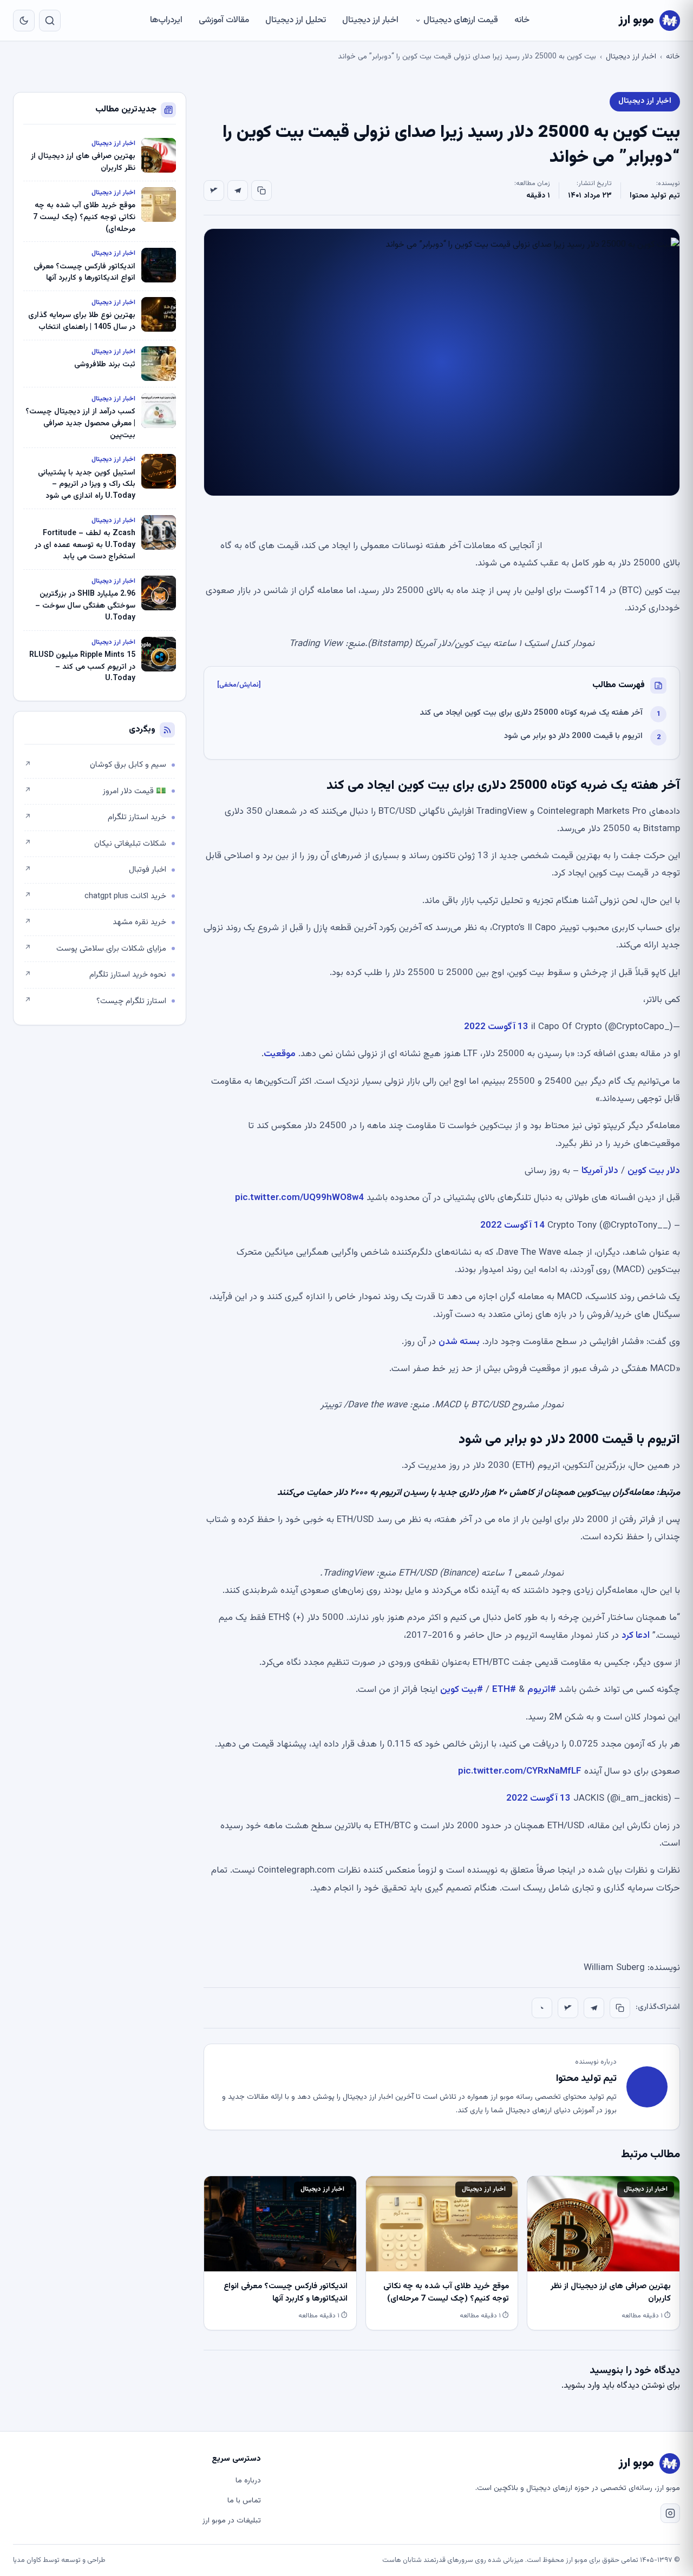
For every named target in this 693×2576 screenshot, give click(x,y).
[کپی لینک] (261, 190)
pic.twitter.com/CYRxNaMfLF (520, 1771)
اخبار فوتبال (95, 870)
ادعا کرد (636, 1636)
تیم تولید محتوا (655, 196)
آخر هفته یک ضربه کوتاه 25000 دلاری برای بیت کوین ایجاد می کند (531, 713)
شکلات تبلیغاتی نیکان (95, 844)
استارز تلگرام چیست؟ (95, 1001)
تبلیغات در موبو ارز (232, 2521)
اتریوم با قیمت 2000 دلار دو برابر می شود (573, 736)
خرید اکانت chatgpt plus (95, 896)
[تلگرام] (238, 190)
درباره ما (248, 2481)
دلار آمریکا (600, 1171)
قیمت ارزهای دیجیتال (461, 20)
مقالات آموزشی (224, 20)
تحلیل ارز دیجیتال (296, 20)
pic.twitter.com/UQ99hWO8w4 (299, 1198)
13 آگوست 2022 (496, 1027)
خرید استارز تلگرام (95, 817)
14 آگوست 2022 (512, 1226)
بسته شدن (459, 1342)
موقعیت (280, 1054)
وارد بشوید (582, 2386)
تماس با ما (244, 2501)
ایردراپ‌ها (166, 20)
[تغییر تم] (24, 21)
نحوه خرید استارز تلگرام (95, 975)
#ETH (504, 1690)
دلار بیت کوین (654, 1171)
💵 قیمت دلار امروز (95, 791)
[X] (214, 190)
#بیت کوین (462, 1690)
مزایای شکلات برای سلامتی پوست (95, 949)
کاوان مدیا (27, 2560)
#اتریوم (542, 1690)
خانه (522, 20)
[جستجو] (50, 21)
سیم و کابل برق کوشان (95, 765)
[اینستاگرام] (670, 2513)
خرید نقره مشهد (95, 922)
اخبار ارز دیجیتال (370, 20)
